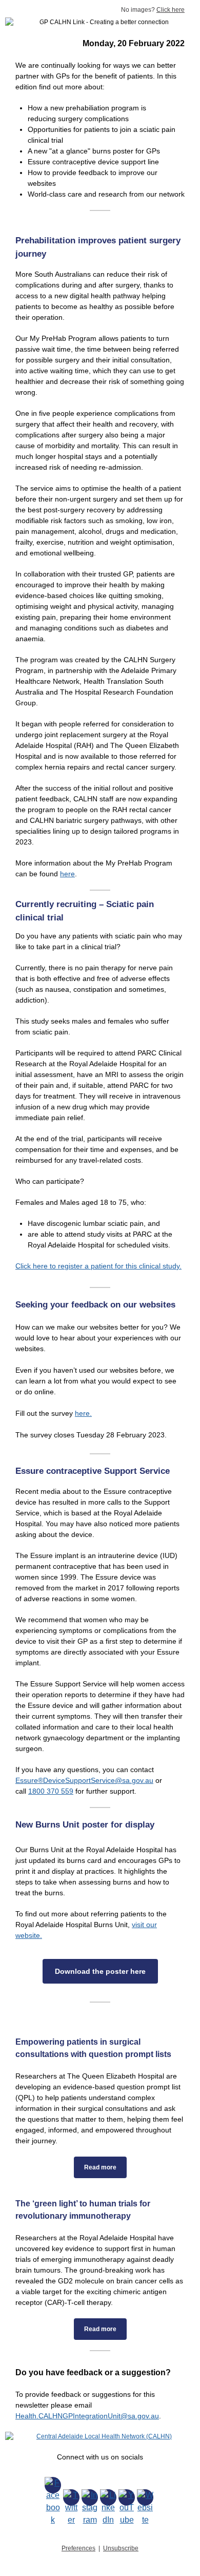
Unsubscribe (121, 2548)
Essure (27, 1780)
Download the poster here (100, 1971)
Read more (100, 2167)
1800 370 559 (51, 1791)
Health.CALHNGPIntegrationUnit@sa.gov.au (87, 2416)
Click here (171, 10)
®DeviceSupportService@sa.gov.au (96, 1780)
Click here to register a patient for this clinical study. (98, 1266)
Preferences (78, 2548)
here (67, 874)
